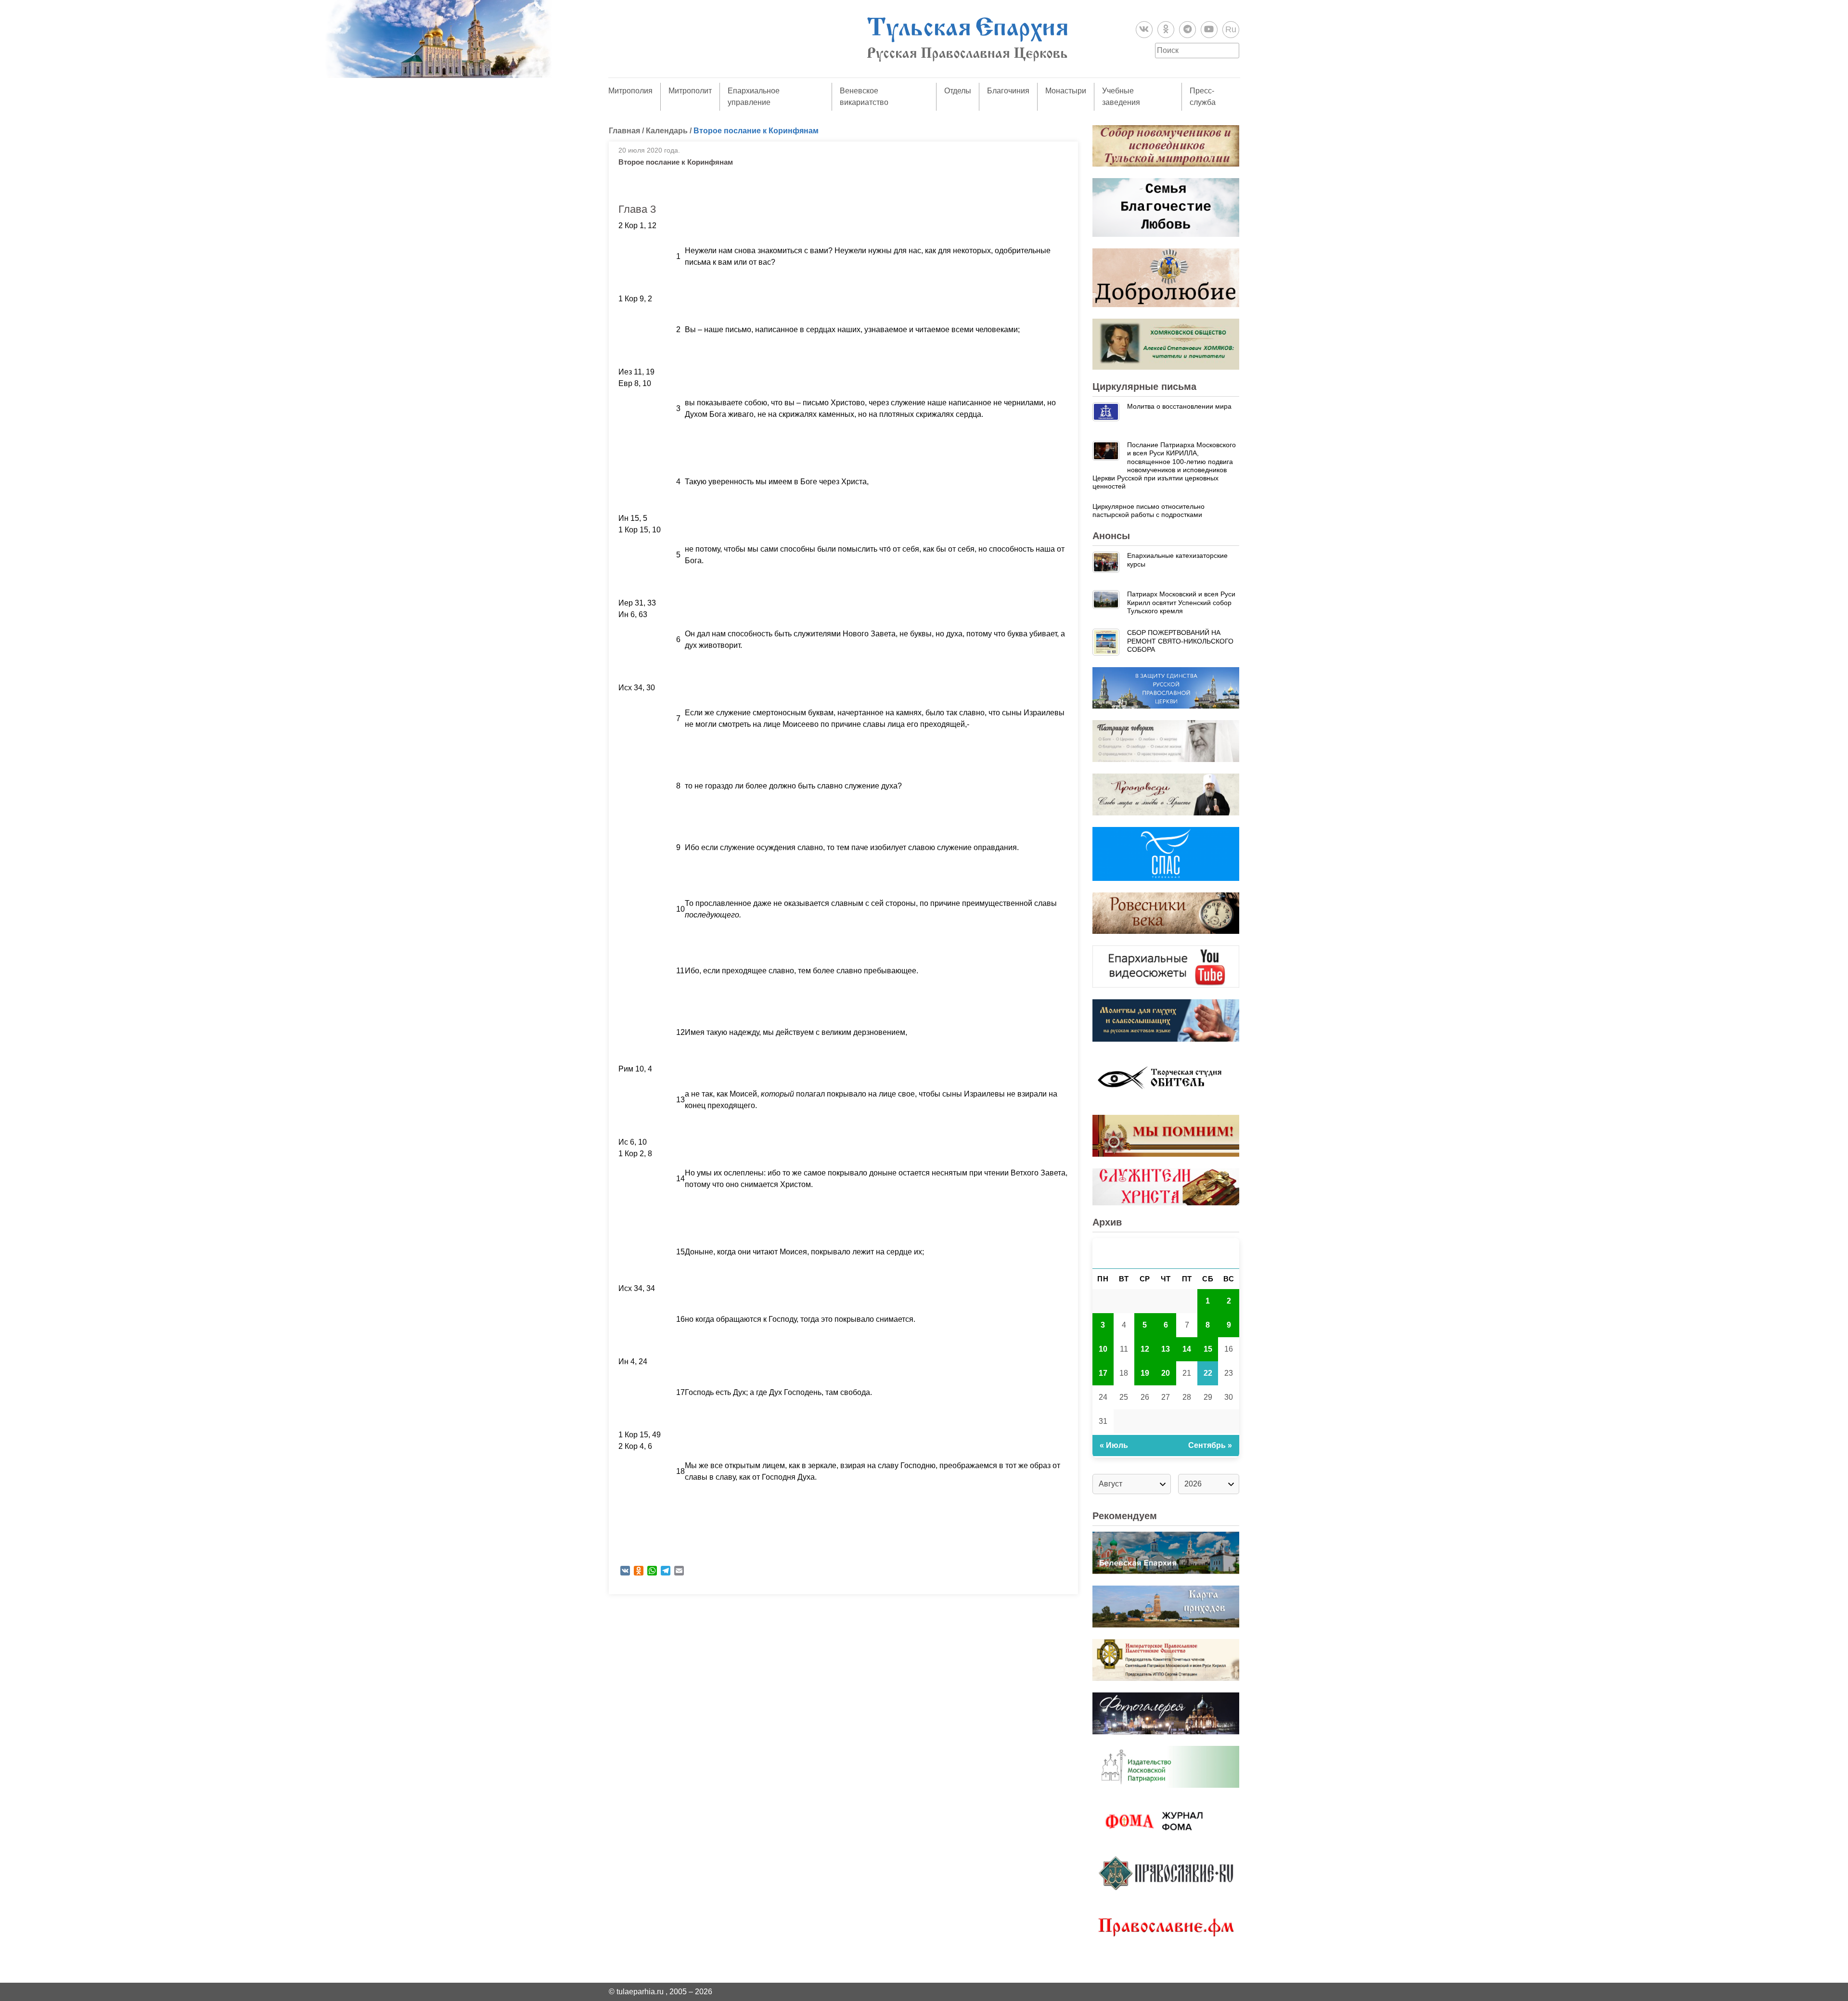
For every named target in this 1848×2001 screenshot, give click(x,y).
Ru (1231, 29)
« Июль (1114, 1445)
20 (1166, 1373)
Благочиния (1008, 91)
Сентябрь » (1210, 1445)
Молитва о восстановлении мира (1179, 406)
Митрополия (630, 91)
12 (1145, 1349)
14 (1187, 1349)
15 (1208, 1349)
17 (1103, 1373)
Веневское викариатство (864, 97)
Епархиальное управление (754, 97)
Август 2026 (1166, 1253)
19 (1145, 1373)
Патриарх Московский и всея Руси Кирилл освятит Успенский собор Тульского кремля (1181, 602)
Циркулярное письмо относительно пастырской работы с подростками (1149, 510)
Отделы (958, 91)
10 (1103, 1349)
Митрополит (690, 91)
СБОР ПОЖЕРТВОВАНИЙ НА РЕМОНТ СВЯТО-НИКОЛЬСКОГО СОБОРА (1180, 641)
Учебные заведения (1121, 97)
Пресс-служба (1203, 97)
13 (1166, 1349)
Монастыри (1066, 91)
